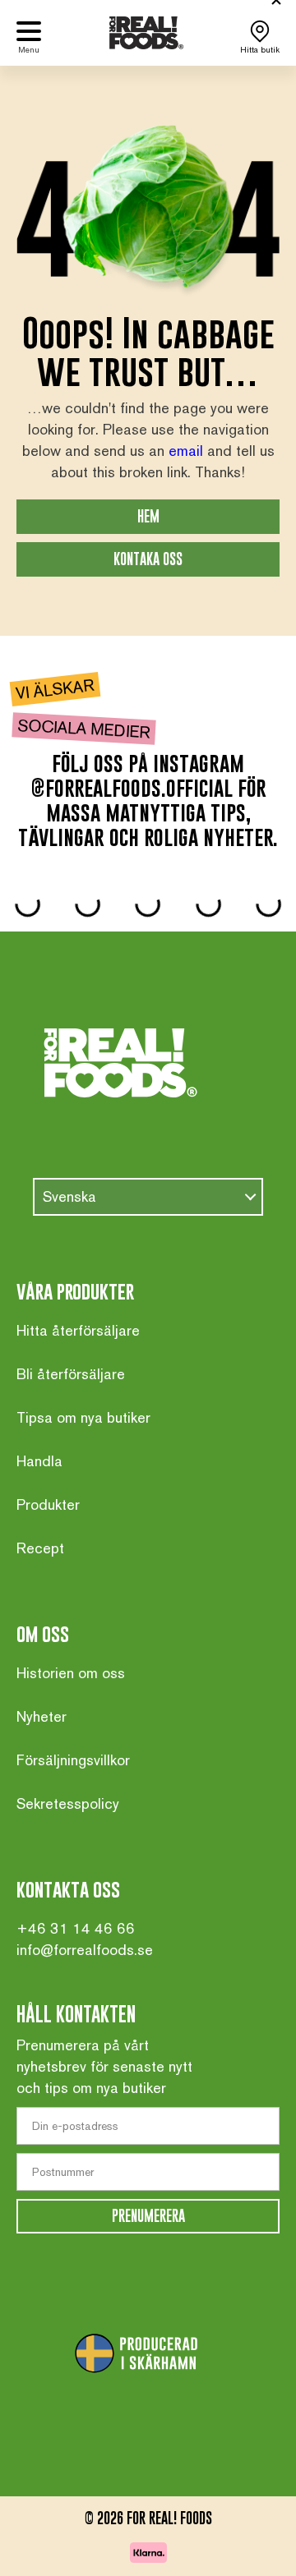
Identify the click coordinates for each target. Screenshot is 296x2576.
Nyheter (42, 1716)
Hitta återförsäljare (78, 1330)
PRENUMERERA (148, 2216)
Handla (39, 1461)
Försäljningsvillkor (73, 1760)
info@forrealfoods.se (85, 1950)
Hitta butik (260, 50)
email (186, 451)
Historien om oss (71, 1673)
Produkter (48, 1504)
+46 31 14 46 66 (76, 1928)
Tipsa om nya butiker (83, 1417)
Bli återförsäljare (71, 1374)
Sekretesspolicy (68, 1803)
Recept (40, 1548)
